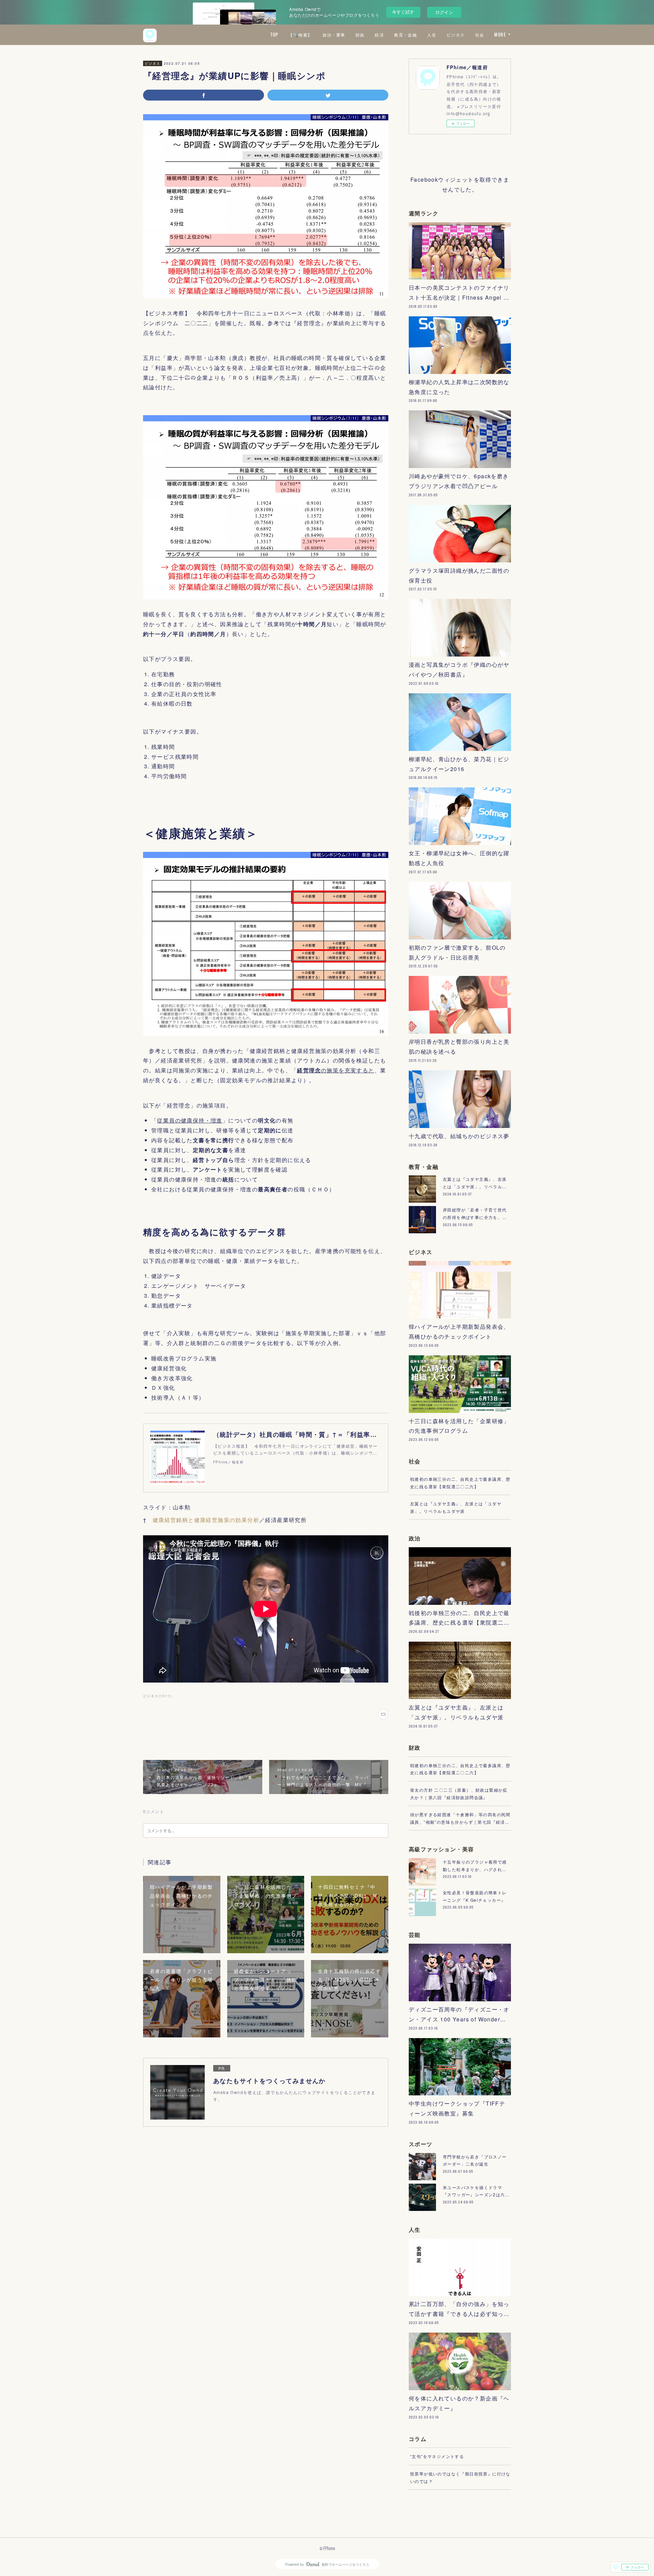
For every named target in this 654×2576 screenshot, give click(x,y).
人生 (432, 35)
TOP (274, 35)
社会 (480, 35)
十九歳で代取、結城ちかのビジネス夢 (459, 1136)
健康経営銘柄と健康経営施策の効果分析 (206, 1520)
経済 (379, 35)
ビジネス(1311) (157, 1696)
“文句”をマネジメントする (437, 2456)
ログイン (444, 12)
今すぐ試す (403, 12)
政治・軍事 (334, 35)
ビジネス (456, 35)
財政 (360, 35)
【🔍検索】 (300, 35)
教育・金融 (406, 35)
